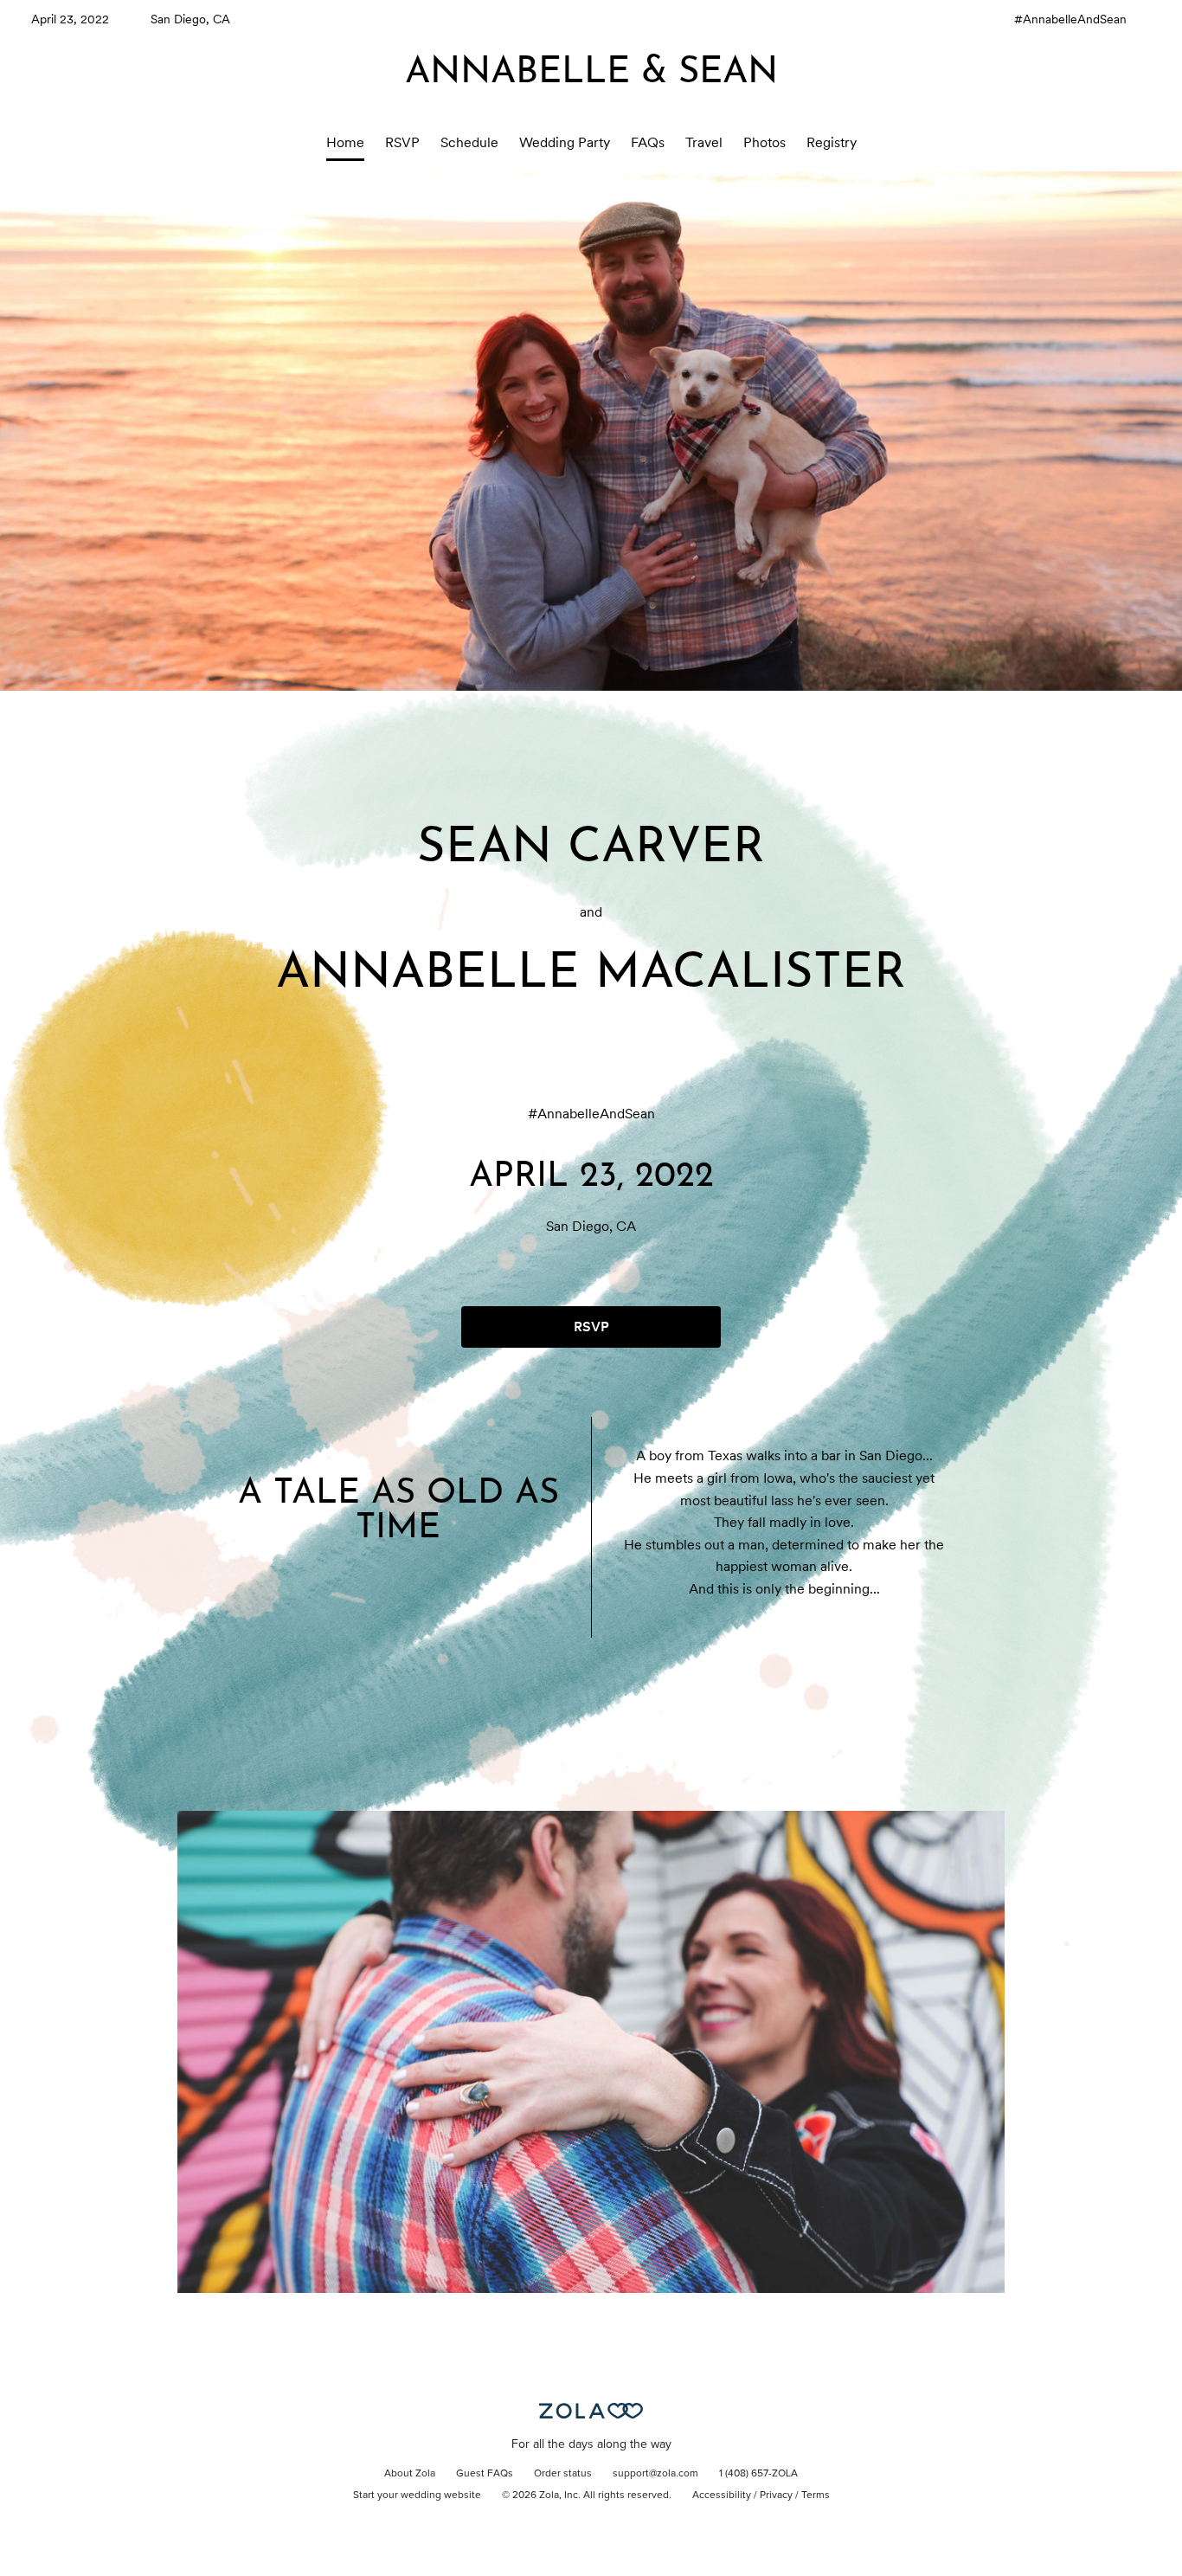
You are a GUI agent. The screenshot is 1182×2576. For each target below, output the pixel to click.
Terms (816, 2495)
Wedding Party (565, 142)
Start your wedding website (417, 2495)
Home (345, 142)
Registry (832, 142)
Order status (563, 2474)
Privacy (776, 2495)
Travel (704, 142)
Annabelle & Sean (591, 73)
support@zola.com (655, 2474)
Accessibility (722, 2495)
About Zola (410, 2474)
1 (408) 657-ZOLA (758, 2474)
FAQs (648, 142)
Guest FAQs (485, 2474)
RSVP (402, 142)
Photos (764, 142)
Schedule (469, 142)
